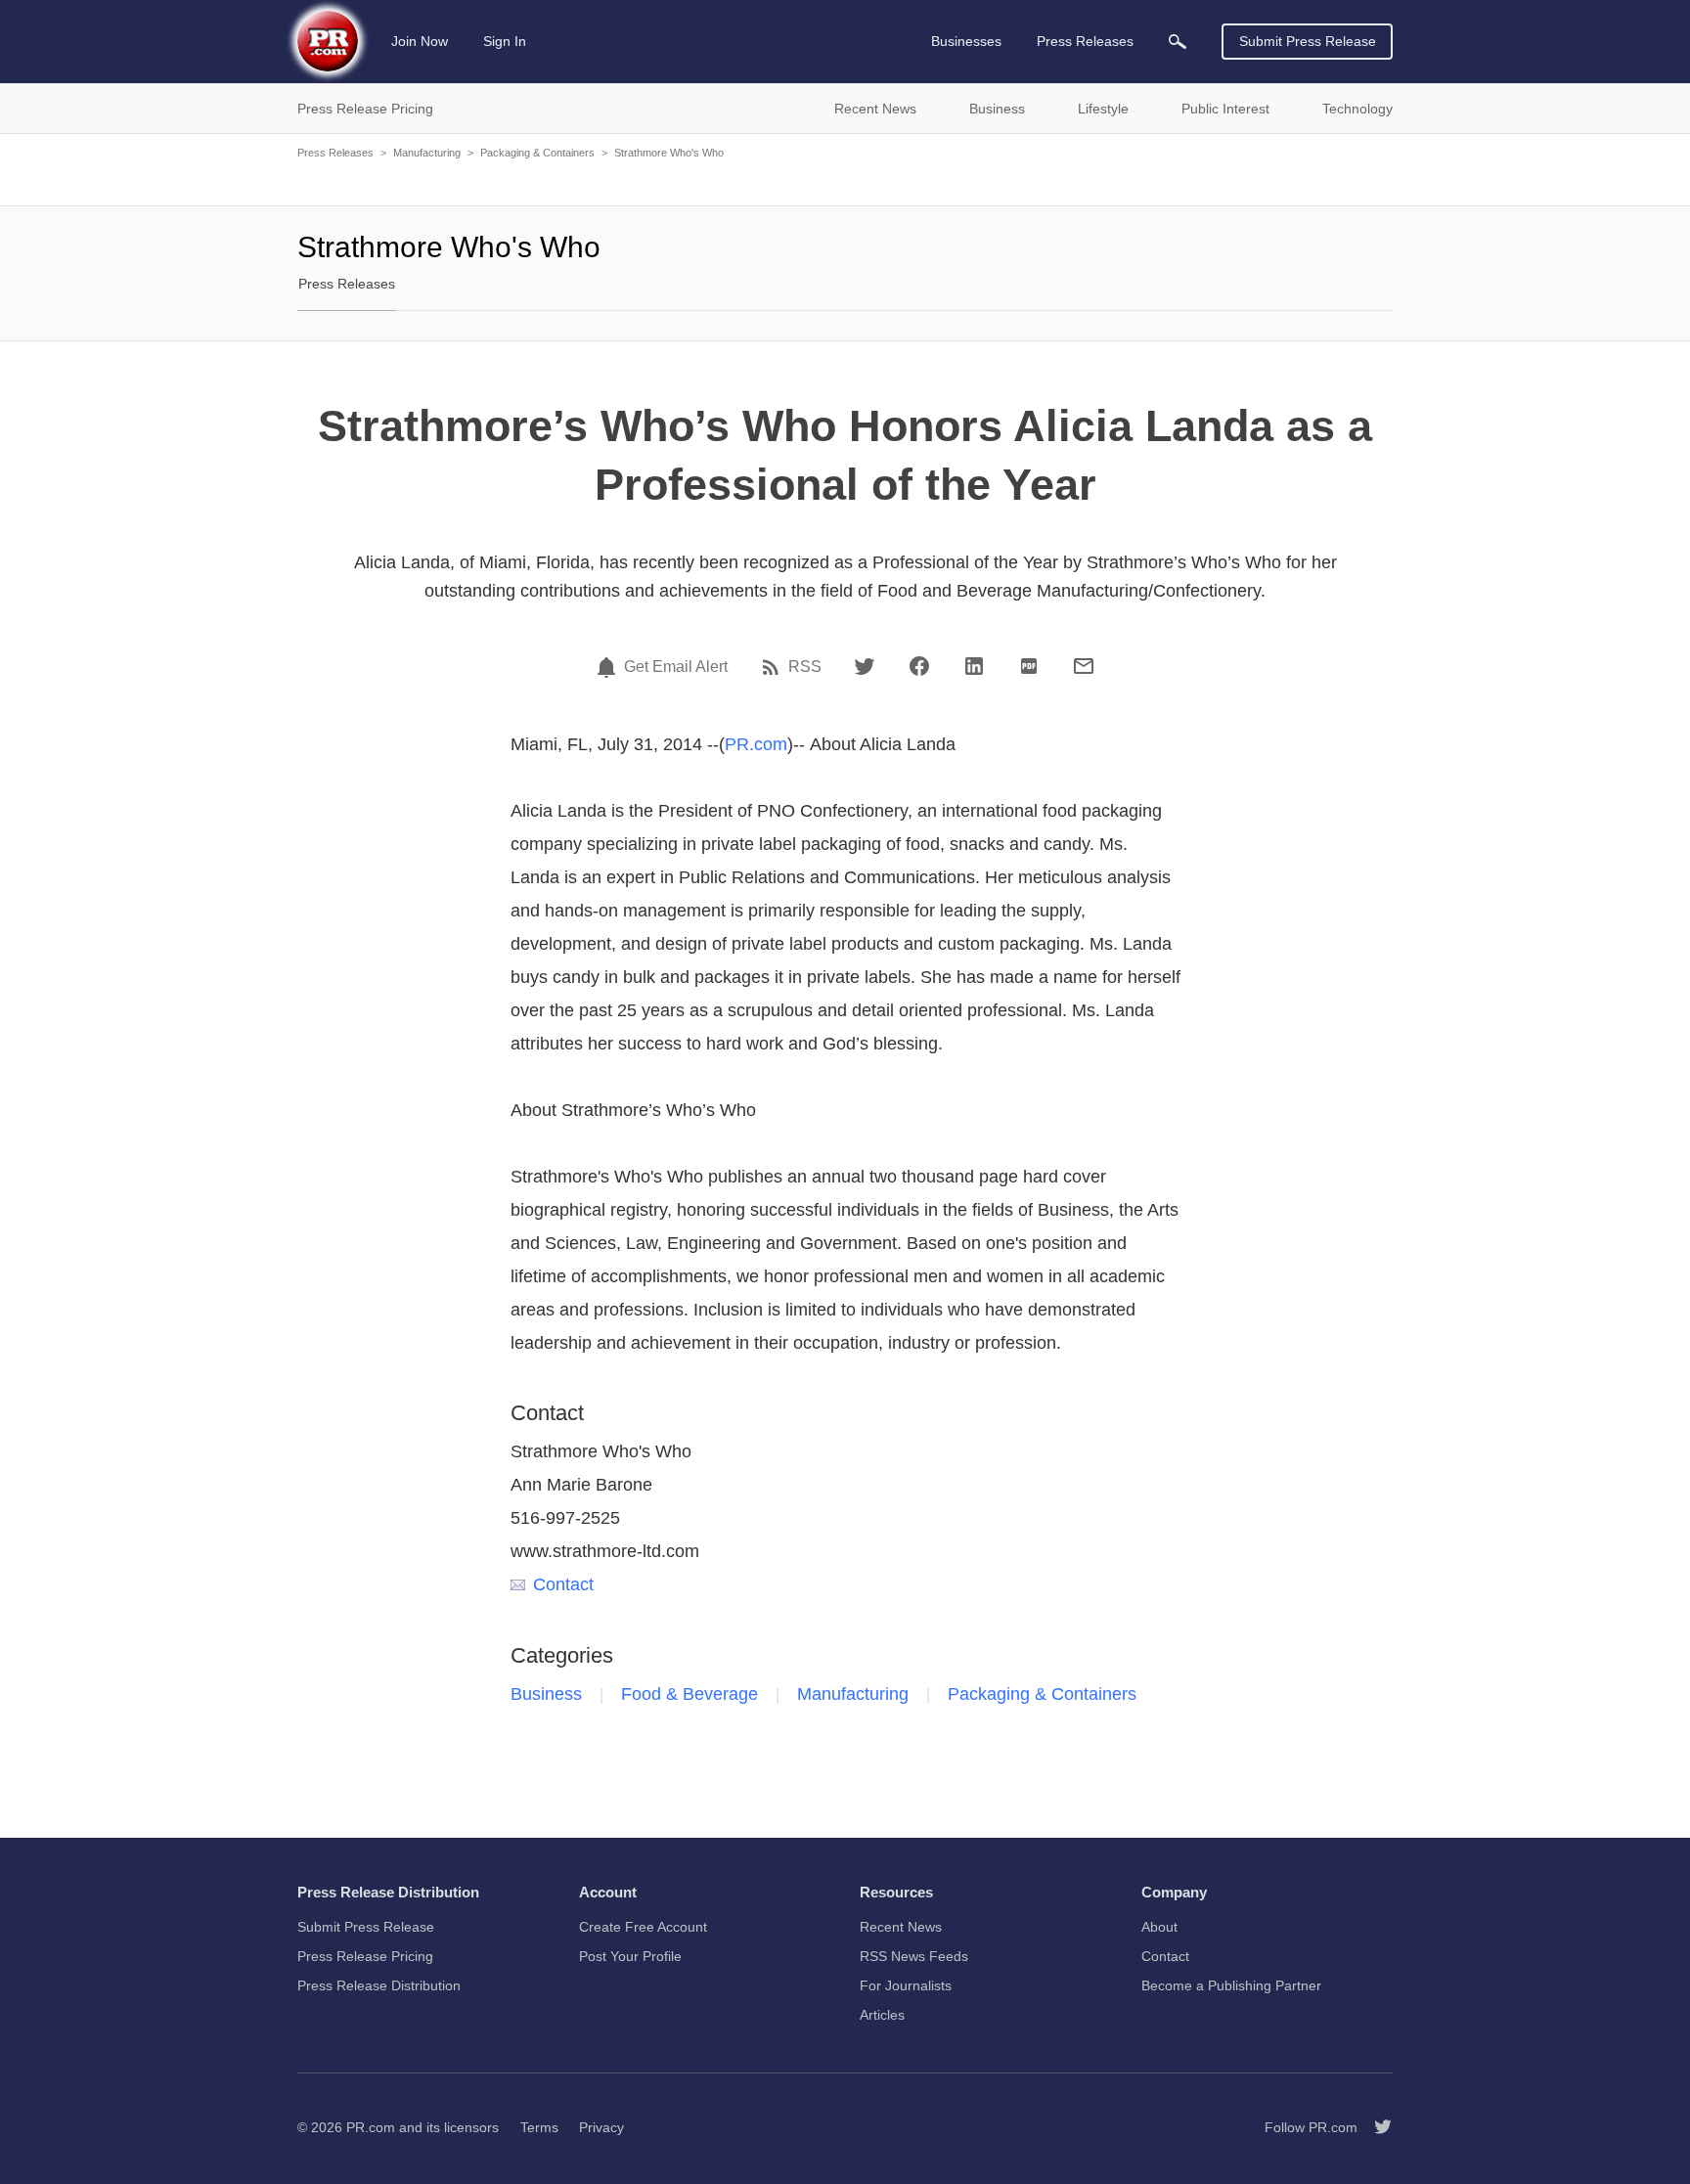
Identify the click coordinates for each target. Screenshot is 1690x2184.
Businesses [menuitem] (966, 41)
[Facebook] (919, 666)
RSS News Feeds (914, 1956)
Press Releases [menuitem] (1085, 41)
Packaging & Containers (537, 153)
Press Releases (335, 153)
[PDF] (1029, 666)
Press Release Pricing (365, 1956)
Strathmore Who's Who (669, 153)
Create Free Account (643, 1927)
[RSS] (774, 667)
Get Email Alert (676, 667)
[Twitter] (865, 666)
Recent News (901, 1927)
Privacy (601, 2127)
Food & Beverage (689, 1694)
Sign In (505, 41)
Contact (563, 1584)
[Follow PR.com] (1375, 2127)
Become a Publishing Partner (1231, 1985)
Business (546, 1694)
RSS (805, 667)
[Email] (1084, 666)
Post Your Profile (630, 1956)
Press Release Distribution (379, 1985)
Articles (882, 2015)
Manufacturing (427, 153)
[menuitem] (1178, 42)
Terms (539, 2127)
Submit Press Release (1308, 41)
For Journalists (906, 1985)
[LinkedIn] (974, 666)
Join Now (420, 41)
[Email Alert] (609, 667)
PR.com (756, 744)
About (1159, 1927)
